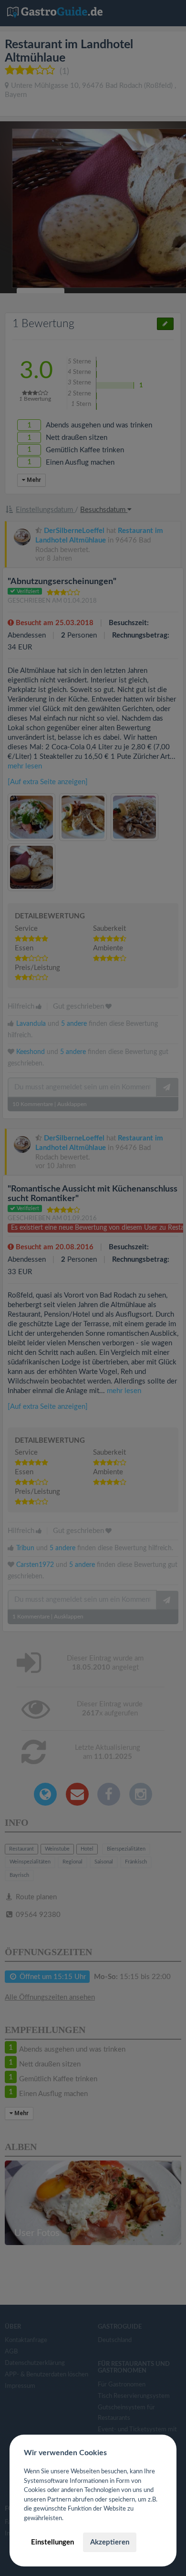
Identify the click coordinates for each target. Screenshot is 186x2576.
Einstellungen (52, 2542)
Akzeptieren (110, 2542)
